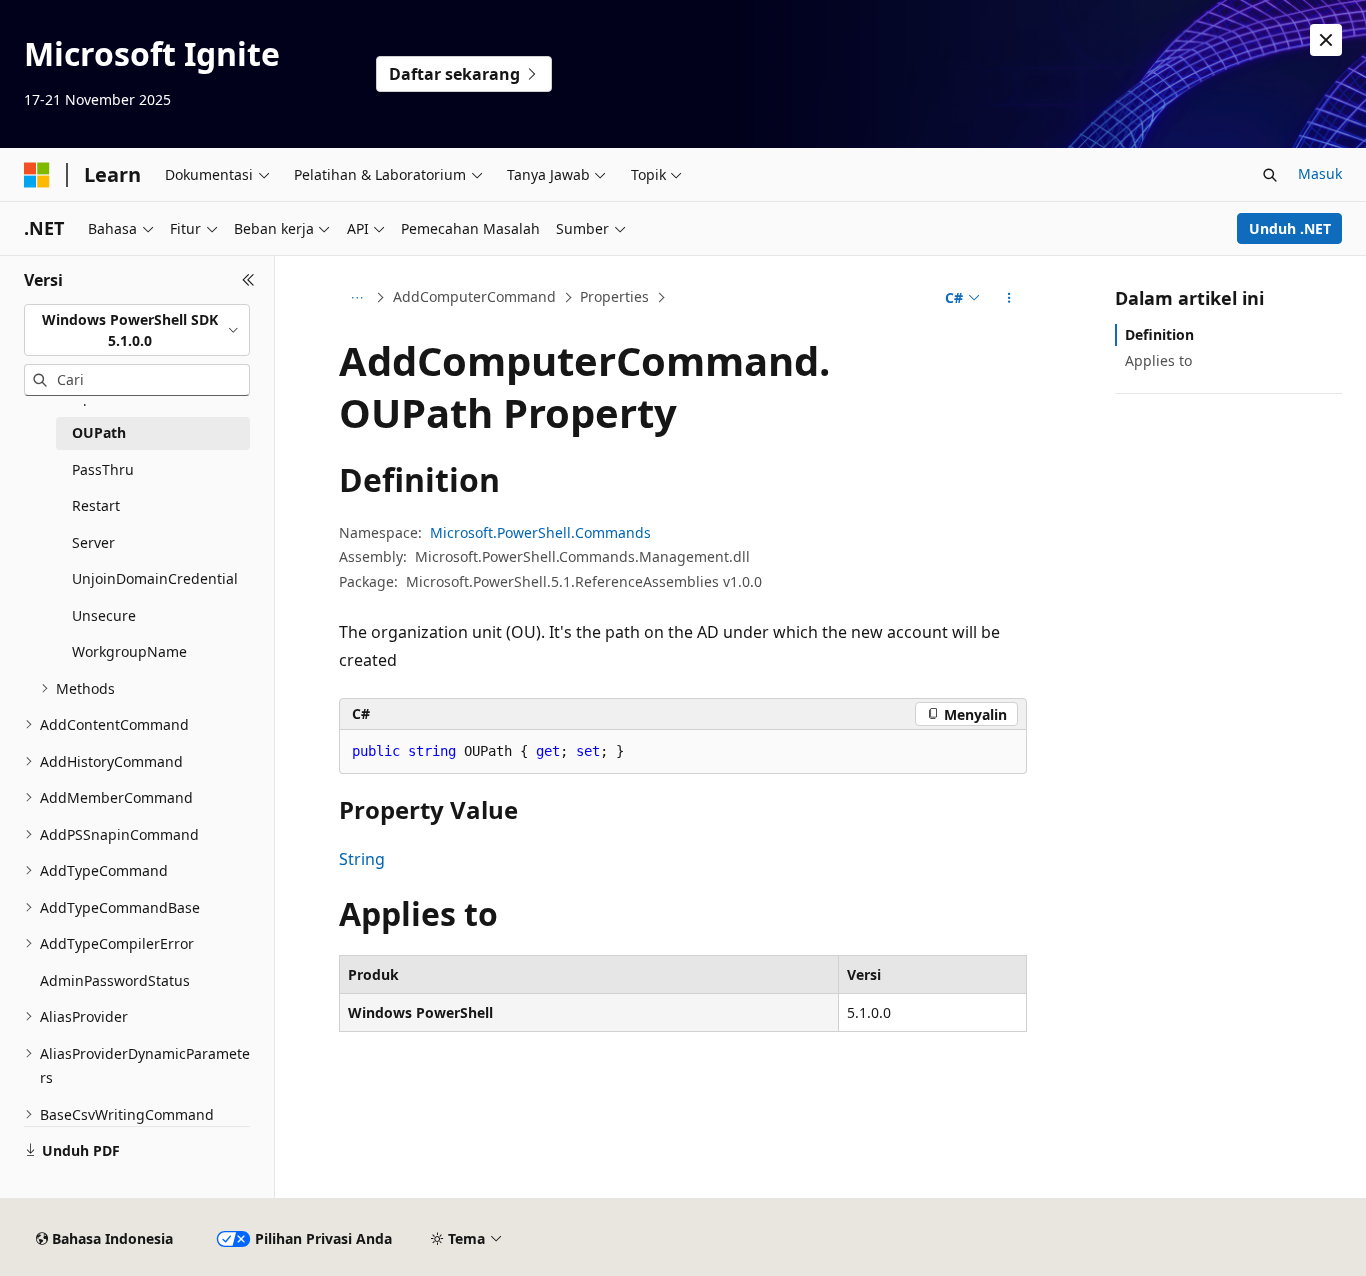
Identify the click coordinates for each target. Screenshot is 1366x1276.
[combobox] (137, 330)
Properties (614, 296)
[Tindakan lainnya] (1009, 298)
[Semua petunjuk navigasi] (356, 298)
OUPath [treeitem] (99, 432)
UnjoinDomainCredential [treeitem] (155, 578)
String (362, 859)
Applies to (1158, 360)
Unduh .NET (1290, 228)
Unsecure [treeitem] (104, 615)
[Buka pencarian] (1270, 175)
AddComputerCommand (474, 296)
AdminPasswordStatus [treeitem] (115, 980)
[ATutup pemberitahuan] (1326, 40)
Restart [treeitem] (96, 505)
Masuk (1320, 173)
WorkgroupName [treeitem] (129, 651)
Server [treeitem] (93, 542)
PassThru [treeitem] (103, 469)
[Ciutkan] (248, 280)
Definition (1159, 334)
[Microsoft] (37, 175)
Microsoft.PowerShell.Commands (540, 532)
